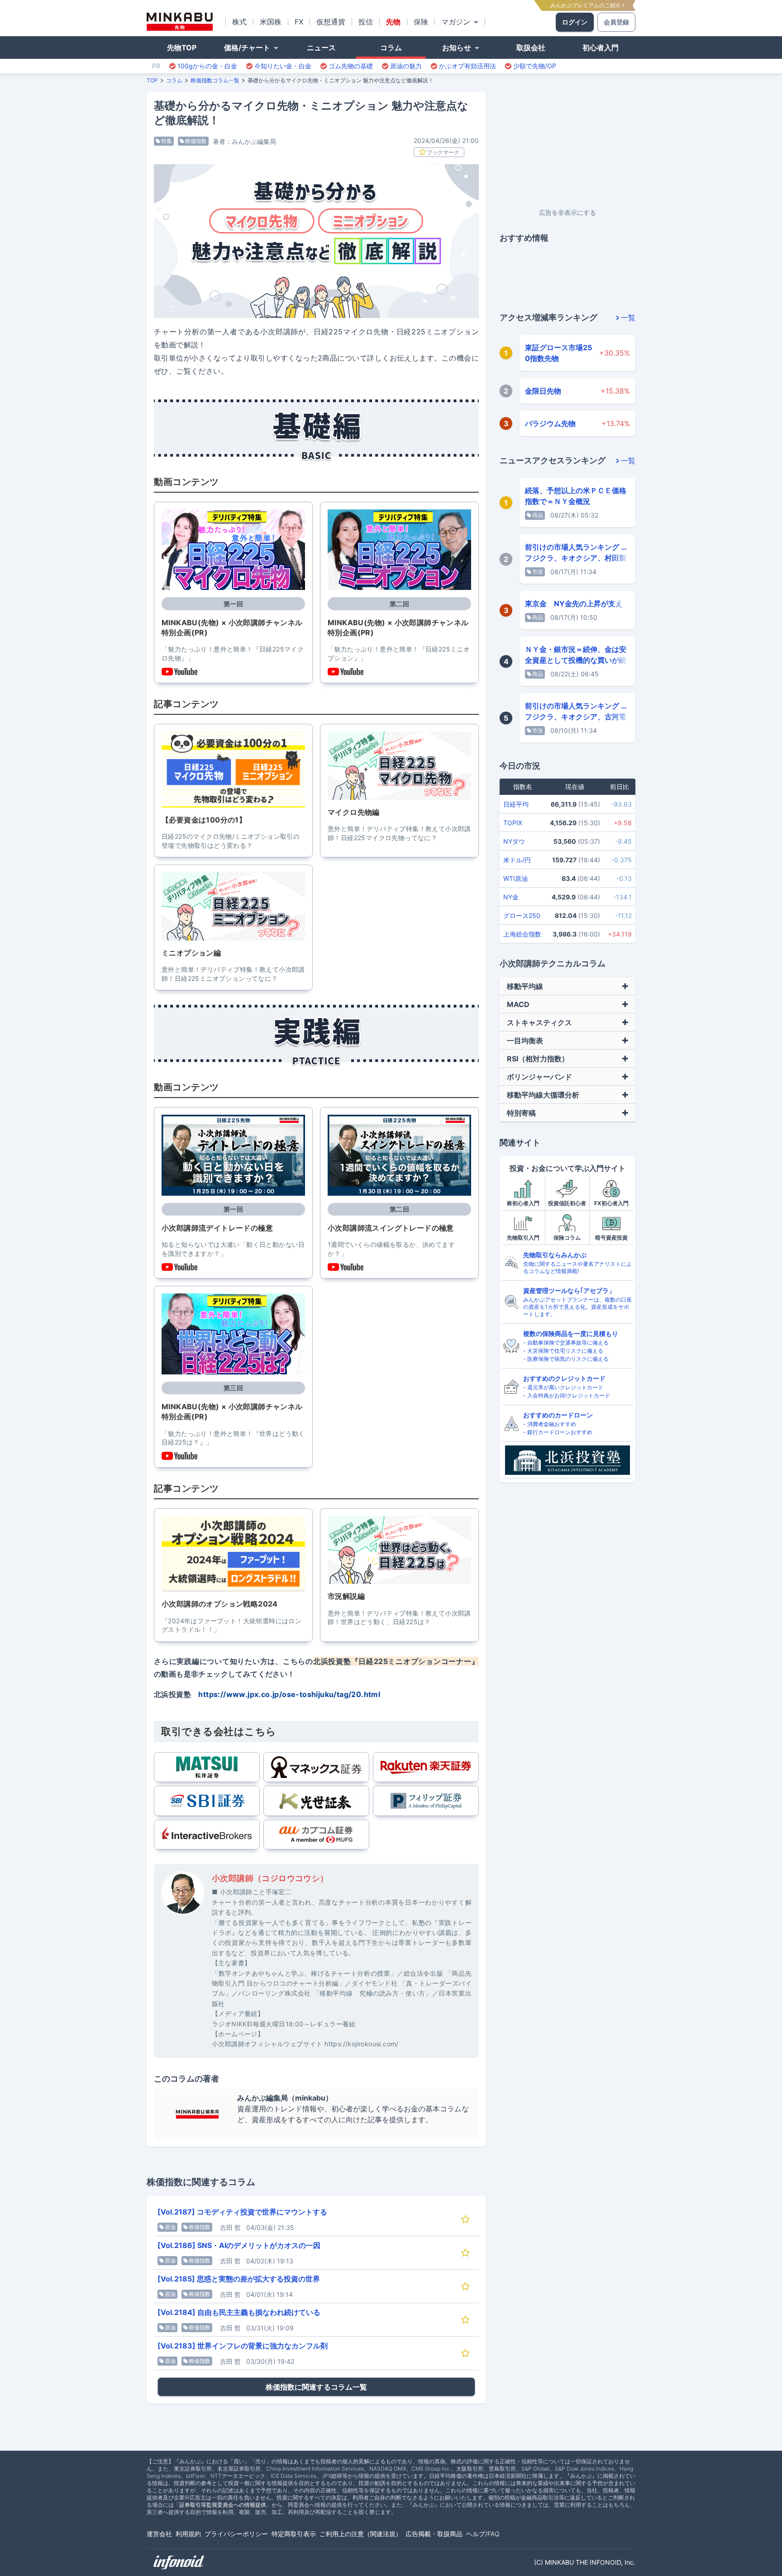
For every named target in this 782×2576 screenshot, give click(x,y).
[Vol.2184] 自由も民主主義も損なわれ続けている (239, 2312)
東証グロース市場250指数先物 (558, 353)
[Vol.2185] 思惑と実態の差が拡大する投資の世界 (239, 2279)
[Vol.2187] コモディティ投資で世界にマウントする (242, 2212)
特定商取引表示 (294, 2534)
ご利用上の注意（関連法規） (361, 2534)
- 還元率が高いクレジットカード (563, 1387)
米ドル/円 (517, 860)
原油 (170, 2227)
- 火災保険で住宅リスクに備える (563, 1351)
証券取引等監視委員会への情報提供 (223, 2505)
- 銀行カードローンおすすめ (558, 1432)
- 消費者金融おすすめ (550, 1424)
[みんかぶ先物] (180, 22)
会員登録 (616, 22)
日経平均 (516, 804)
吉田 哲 (230, 2227)
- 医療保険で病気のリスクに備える (566, 1359)
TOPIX (513, 823)
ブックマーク (443, 152)
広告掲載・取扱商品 (434, 2534)
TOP (152, 80)
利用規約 (188, 2534)
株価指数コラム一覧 (215, 80)
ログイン (575, 22)
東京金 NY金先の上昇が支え (574, 604)
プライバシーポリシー (236, 2534)
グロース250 (522, 915)
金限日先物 (543, 391)
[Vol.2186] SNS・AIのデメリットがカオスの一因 (239, 2245)
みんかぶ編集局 (254, 141)
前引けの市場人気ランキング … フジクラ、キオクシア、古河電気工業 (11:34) (576, 717)
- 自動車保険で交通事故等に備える (566, 1343)
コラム (174, 80)
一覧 (628, 318)
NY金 (511, 897)
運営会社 (159, 2534)
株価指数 (196, 141)
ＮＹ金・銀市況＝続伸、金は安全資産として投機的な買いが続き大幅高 (576, 660)
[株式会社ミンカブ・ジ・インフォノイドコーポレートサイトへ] (179, 2562)
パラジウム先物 (550, 423)
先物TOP (182, 48)
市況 (538, 572)
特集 (167, 141)
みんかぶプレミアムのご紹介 (586, 5)
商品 (538, 515)
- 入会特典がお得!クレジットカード (567, 1395)
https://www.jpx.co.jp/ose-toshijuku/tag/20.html (289, 1694)
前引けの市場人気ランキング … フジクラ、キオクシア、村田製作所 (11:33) (576, 558)
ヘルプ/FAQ (483, 2534)
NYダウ (514, 841)
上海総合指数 (522, 934)
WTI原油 (515, 878)
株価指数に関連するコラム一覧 (316, 2387)
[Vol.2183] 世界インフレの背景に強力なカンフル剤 (243, 2346)
